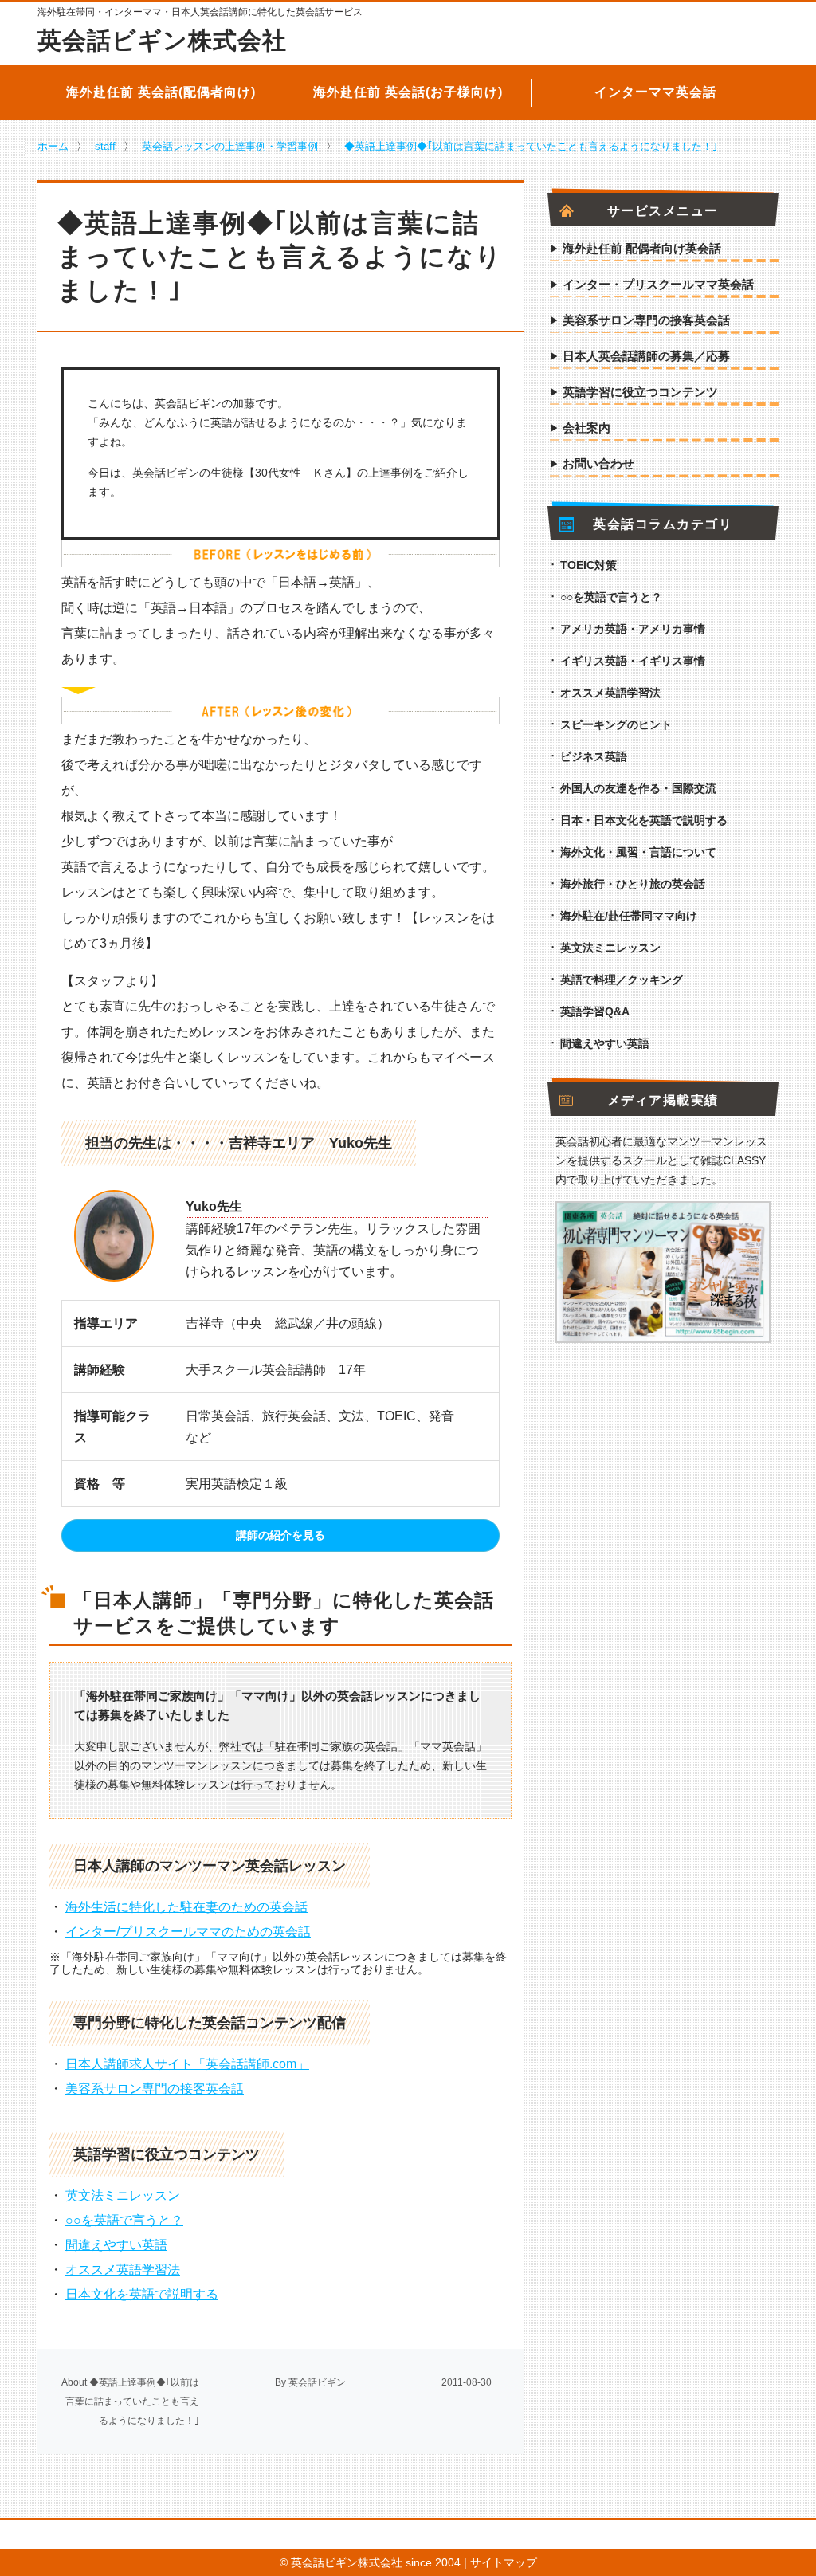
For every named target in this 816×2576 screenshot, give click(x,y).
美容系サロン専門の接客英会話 (155, 2089)
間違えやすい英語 (116, 2245)
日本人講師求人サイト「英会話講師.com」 (187, 2064)
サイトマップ (504, 2562)
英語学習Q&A (595, 1011)
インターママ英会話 (655, 92)
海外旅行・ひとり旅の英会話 (633, 884)
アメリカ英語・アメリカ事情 (633, 629)
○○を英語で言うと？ (124, 2220)
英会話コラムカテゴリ (663, 524)
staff (105, 146)
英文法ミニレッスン (123, 2195)
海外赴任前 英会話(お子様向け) (408, 92)
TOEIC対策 (588, 565)
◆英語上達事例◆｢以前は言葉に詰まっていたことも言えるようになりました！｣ (531, 146)
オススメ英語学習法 (123, 2270)
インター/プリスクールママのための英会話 (188, 1932)
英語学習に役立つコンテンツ (640, 392)
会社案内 (586, 428)
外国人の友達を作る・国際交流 (638, 788)
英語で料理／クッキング (622, 980)
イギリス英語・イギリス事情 (633, 661)
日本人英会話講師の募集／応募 (646, 356)
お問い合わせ (598, 464)
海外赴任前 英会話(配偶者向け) (161, 92)
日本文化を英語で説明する (142, 2294)
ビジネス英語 (594, 756)
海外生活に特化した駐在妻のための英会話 (186, 1907)
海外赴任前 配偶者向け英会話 (642, 249)
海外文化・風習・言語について (638, 852)
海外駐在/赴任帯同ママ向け (629, 916)
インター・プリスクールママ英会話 (658, 285)
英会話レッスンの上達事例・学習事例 (230, 146)
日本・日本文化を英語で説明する (644, 820)
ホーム (53, 146)
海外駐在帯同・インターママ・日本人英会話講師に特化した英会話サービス (200, 12)
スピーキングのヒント (616, 724)
